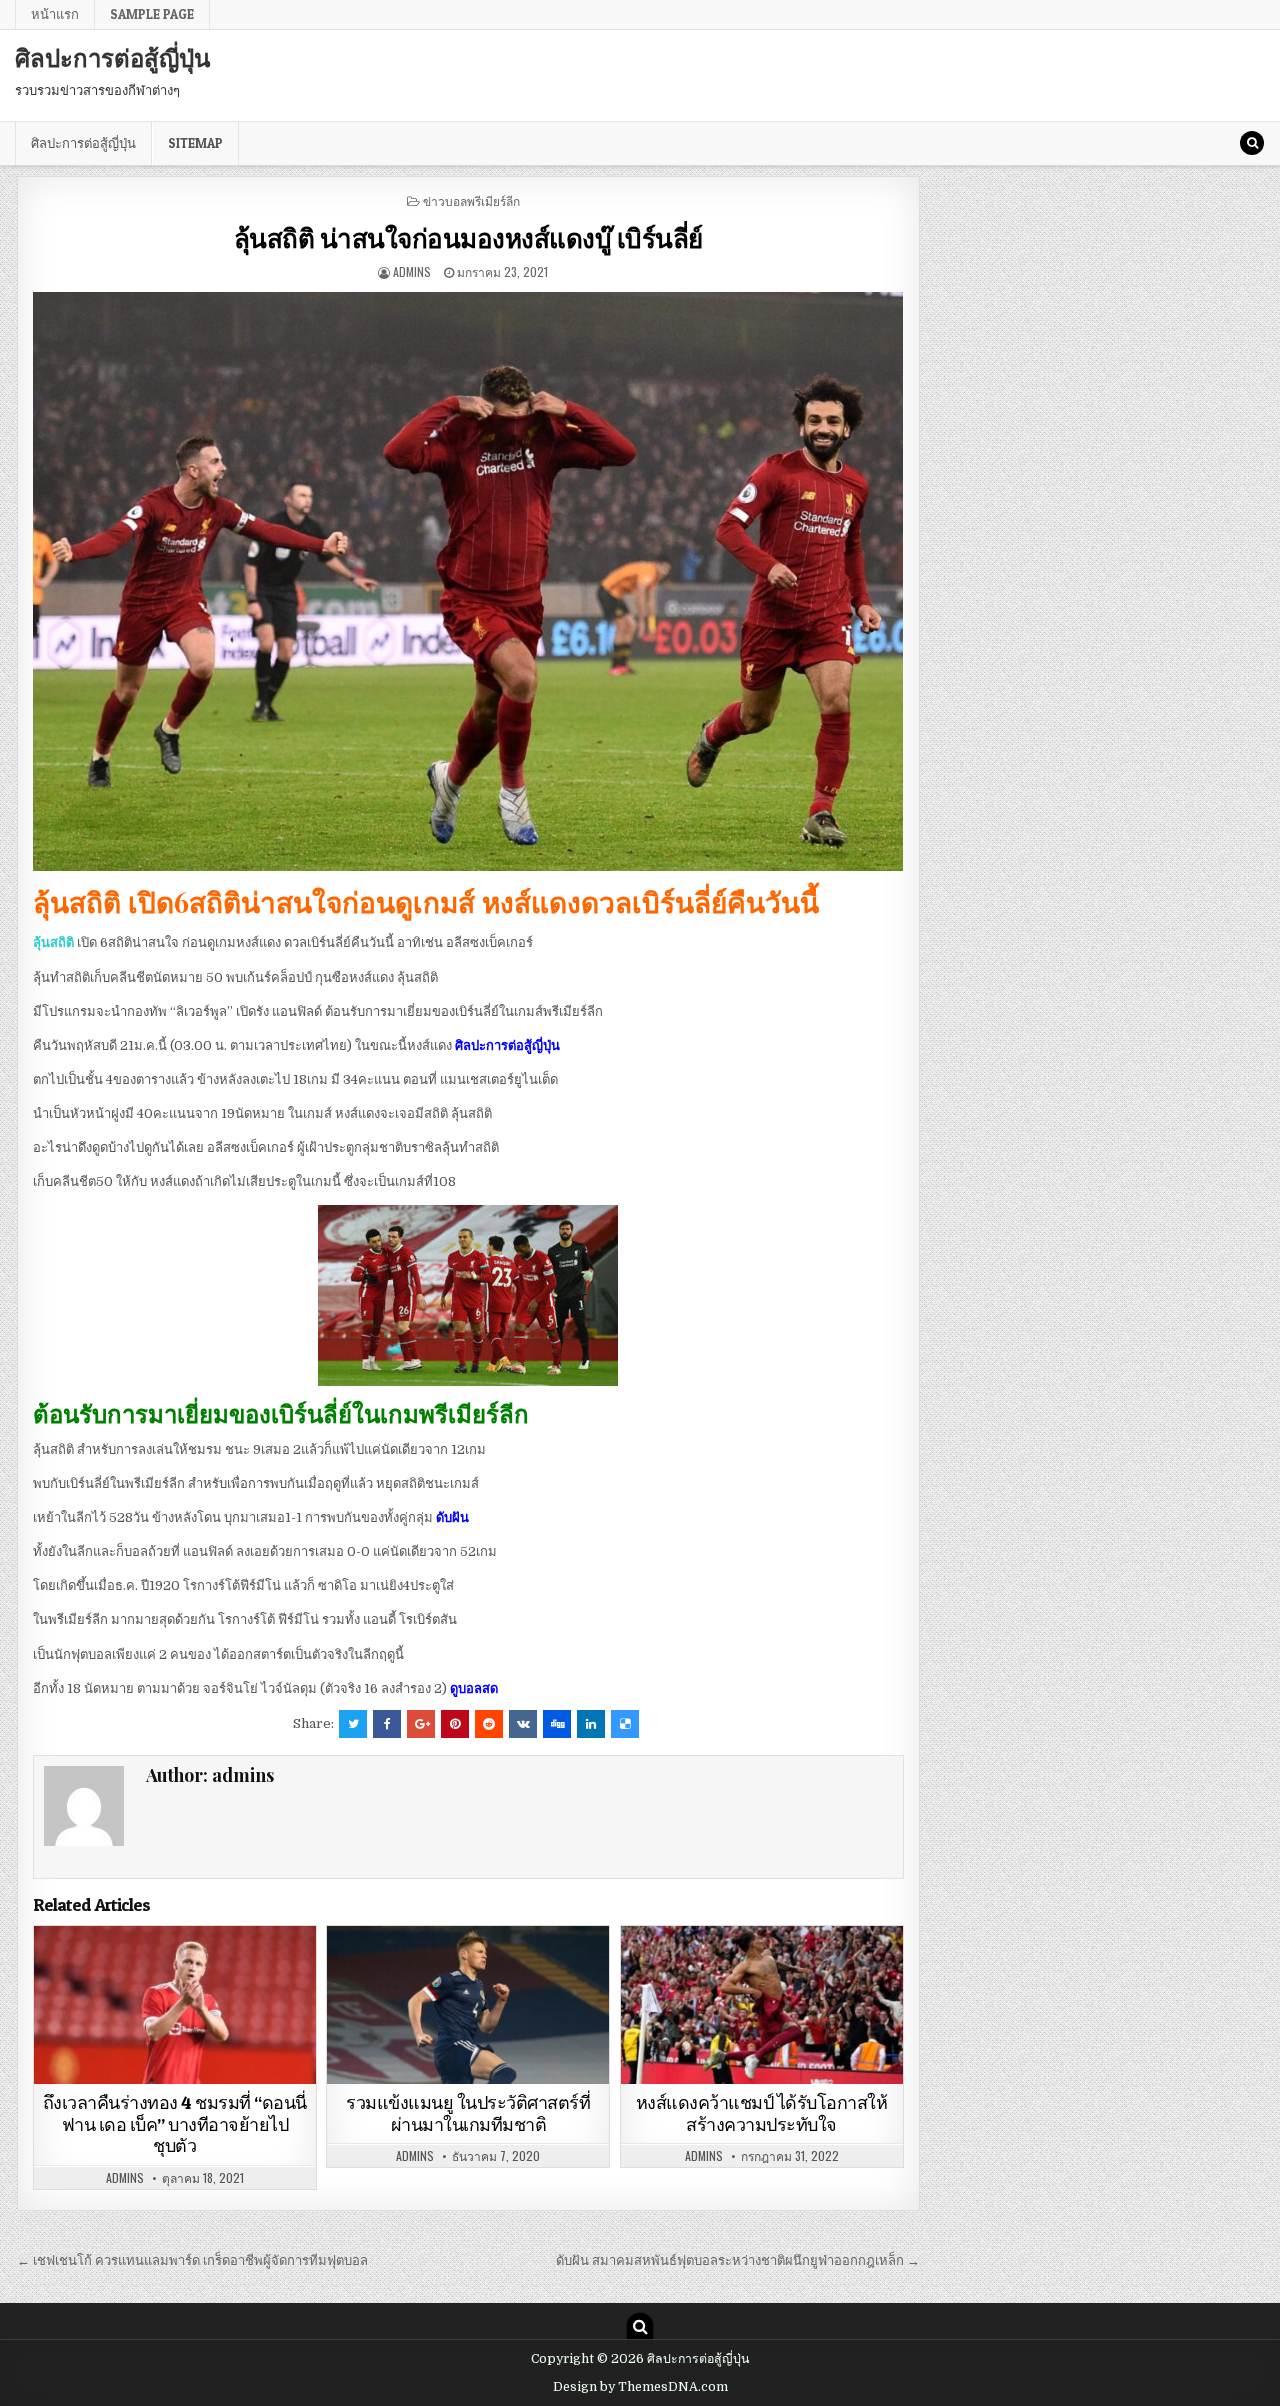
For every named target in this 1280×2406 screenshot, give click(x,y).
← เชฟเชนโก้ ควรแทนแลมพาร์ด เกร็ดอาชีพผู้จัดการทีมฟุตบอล (192, 2260)
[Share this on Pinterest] (455, 1724)
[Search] (1252, 143)
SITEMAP (195, 143)
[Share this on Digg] (557, 1724)
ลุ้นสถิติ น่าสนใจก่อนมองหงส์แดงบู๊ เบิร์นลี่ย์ (468, 237)
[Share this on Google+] (421, 1724)
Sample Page (152, 14)
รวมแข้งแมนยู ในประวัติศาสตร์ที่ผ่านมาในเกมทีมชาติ (468, 2113)
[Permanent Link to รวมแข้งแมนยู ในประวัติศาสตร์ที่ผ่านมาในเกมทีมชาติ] (468, 2005)
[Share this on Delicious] (625, 1724)
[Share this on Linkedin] (591, 1724)
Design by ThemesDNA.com (640, 2387)
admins (412, 271)
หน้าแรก (55, 14)
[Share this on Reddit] (489, 1724)
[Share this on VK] (523, 1724)
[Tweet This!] (353, 1724)
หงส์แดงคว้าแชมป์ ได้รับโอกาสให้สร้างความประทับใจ (762, 2113)
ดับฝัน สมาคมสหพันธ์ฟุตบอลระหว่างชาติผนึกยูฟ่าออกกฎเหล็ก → (738, 2260)
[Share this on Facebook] (387, 1724)
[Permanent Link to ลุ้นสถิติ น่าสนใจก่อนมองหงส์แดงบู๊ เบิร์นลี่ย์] (468, 581)
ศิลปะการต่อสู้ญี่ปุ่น (112, 57)
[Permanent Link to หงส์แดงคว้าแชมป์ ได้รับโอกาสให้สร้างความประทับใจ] (762, 2005)
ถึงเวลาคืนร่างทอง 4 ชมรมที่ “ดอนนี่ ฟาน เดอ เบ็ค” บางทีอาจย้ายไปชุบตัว (175, 2124)
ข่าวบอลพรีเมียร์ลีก (471, 200)
